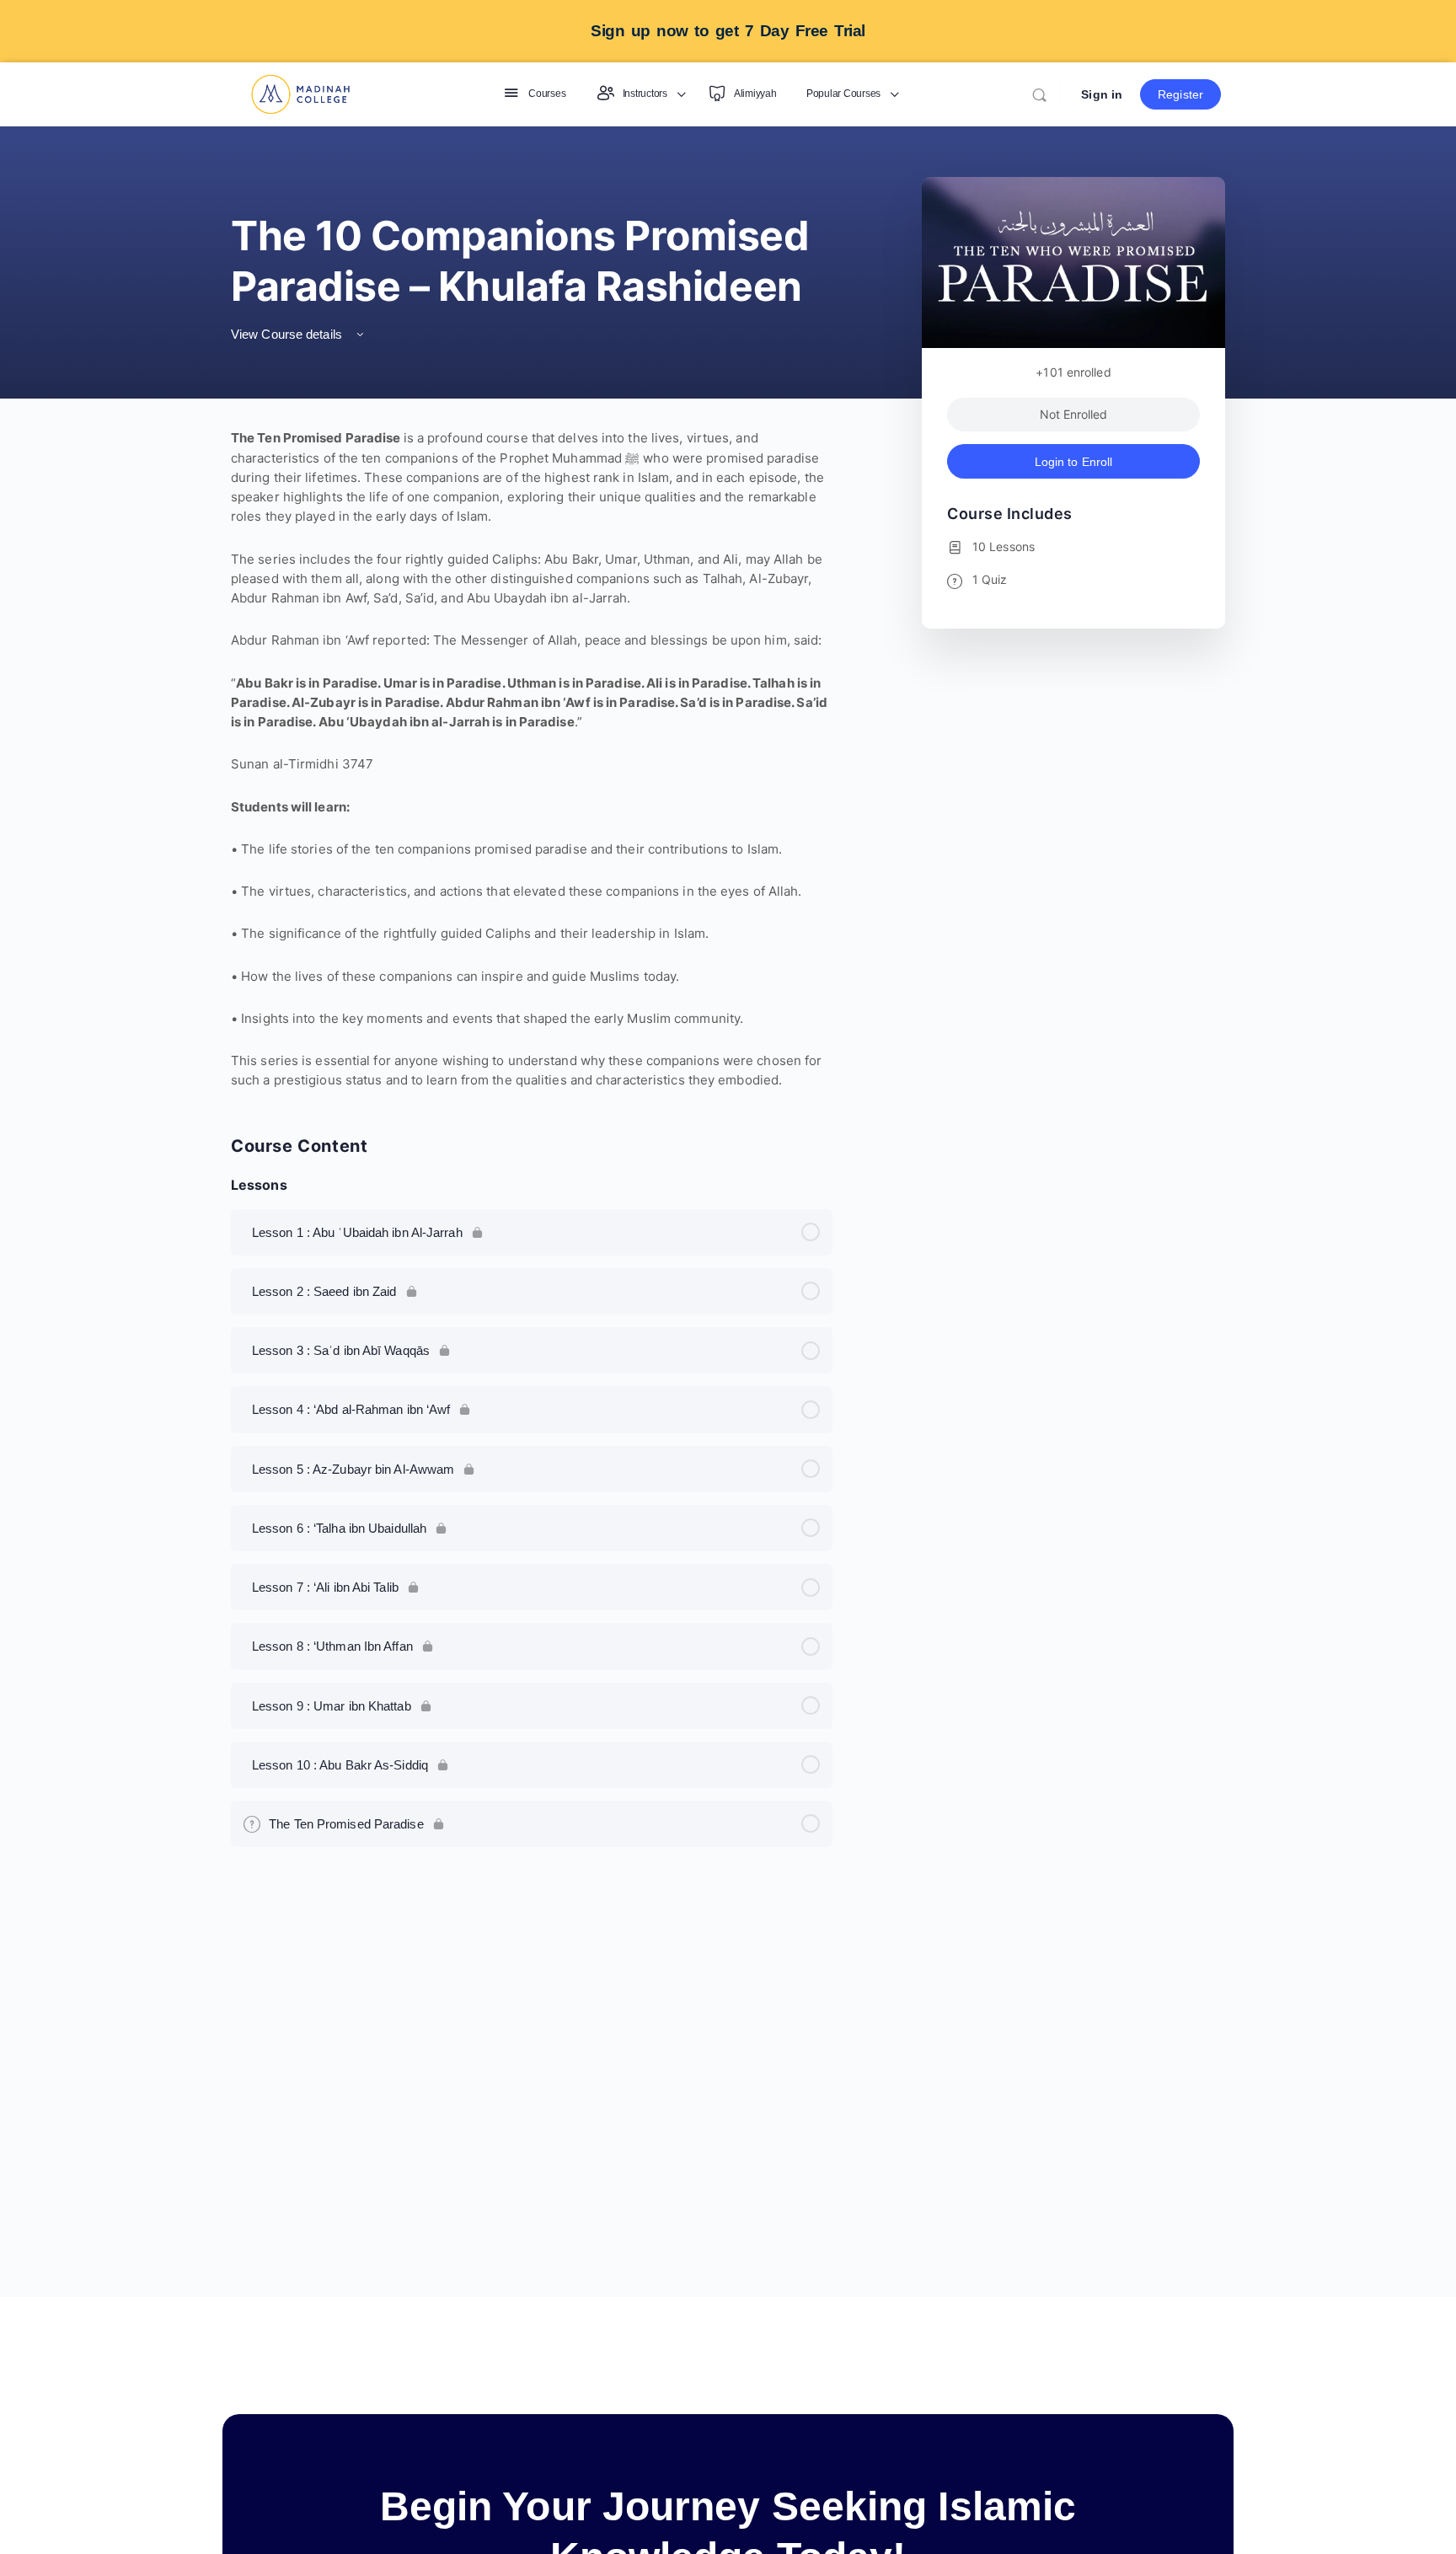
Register (1180, 94)
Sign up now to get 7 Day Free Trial (728, 31)
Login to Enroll (1074, 462)
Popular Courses (843, 94)
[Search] (1039, 95)
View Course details (288, 334)
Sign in (1102, 94)
